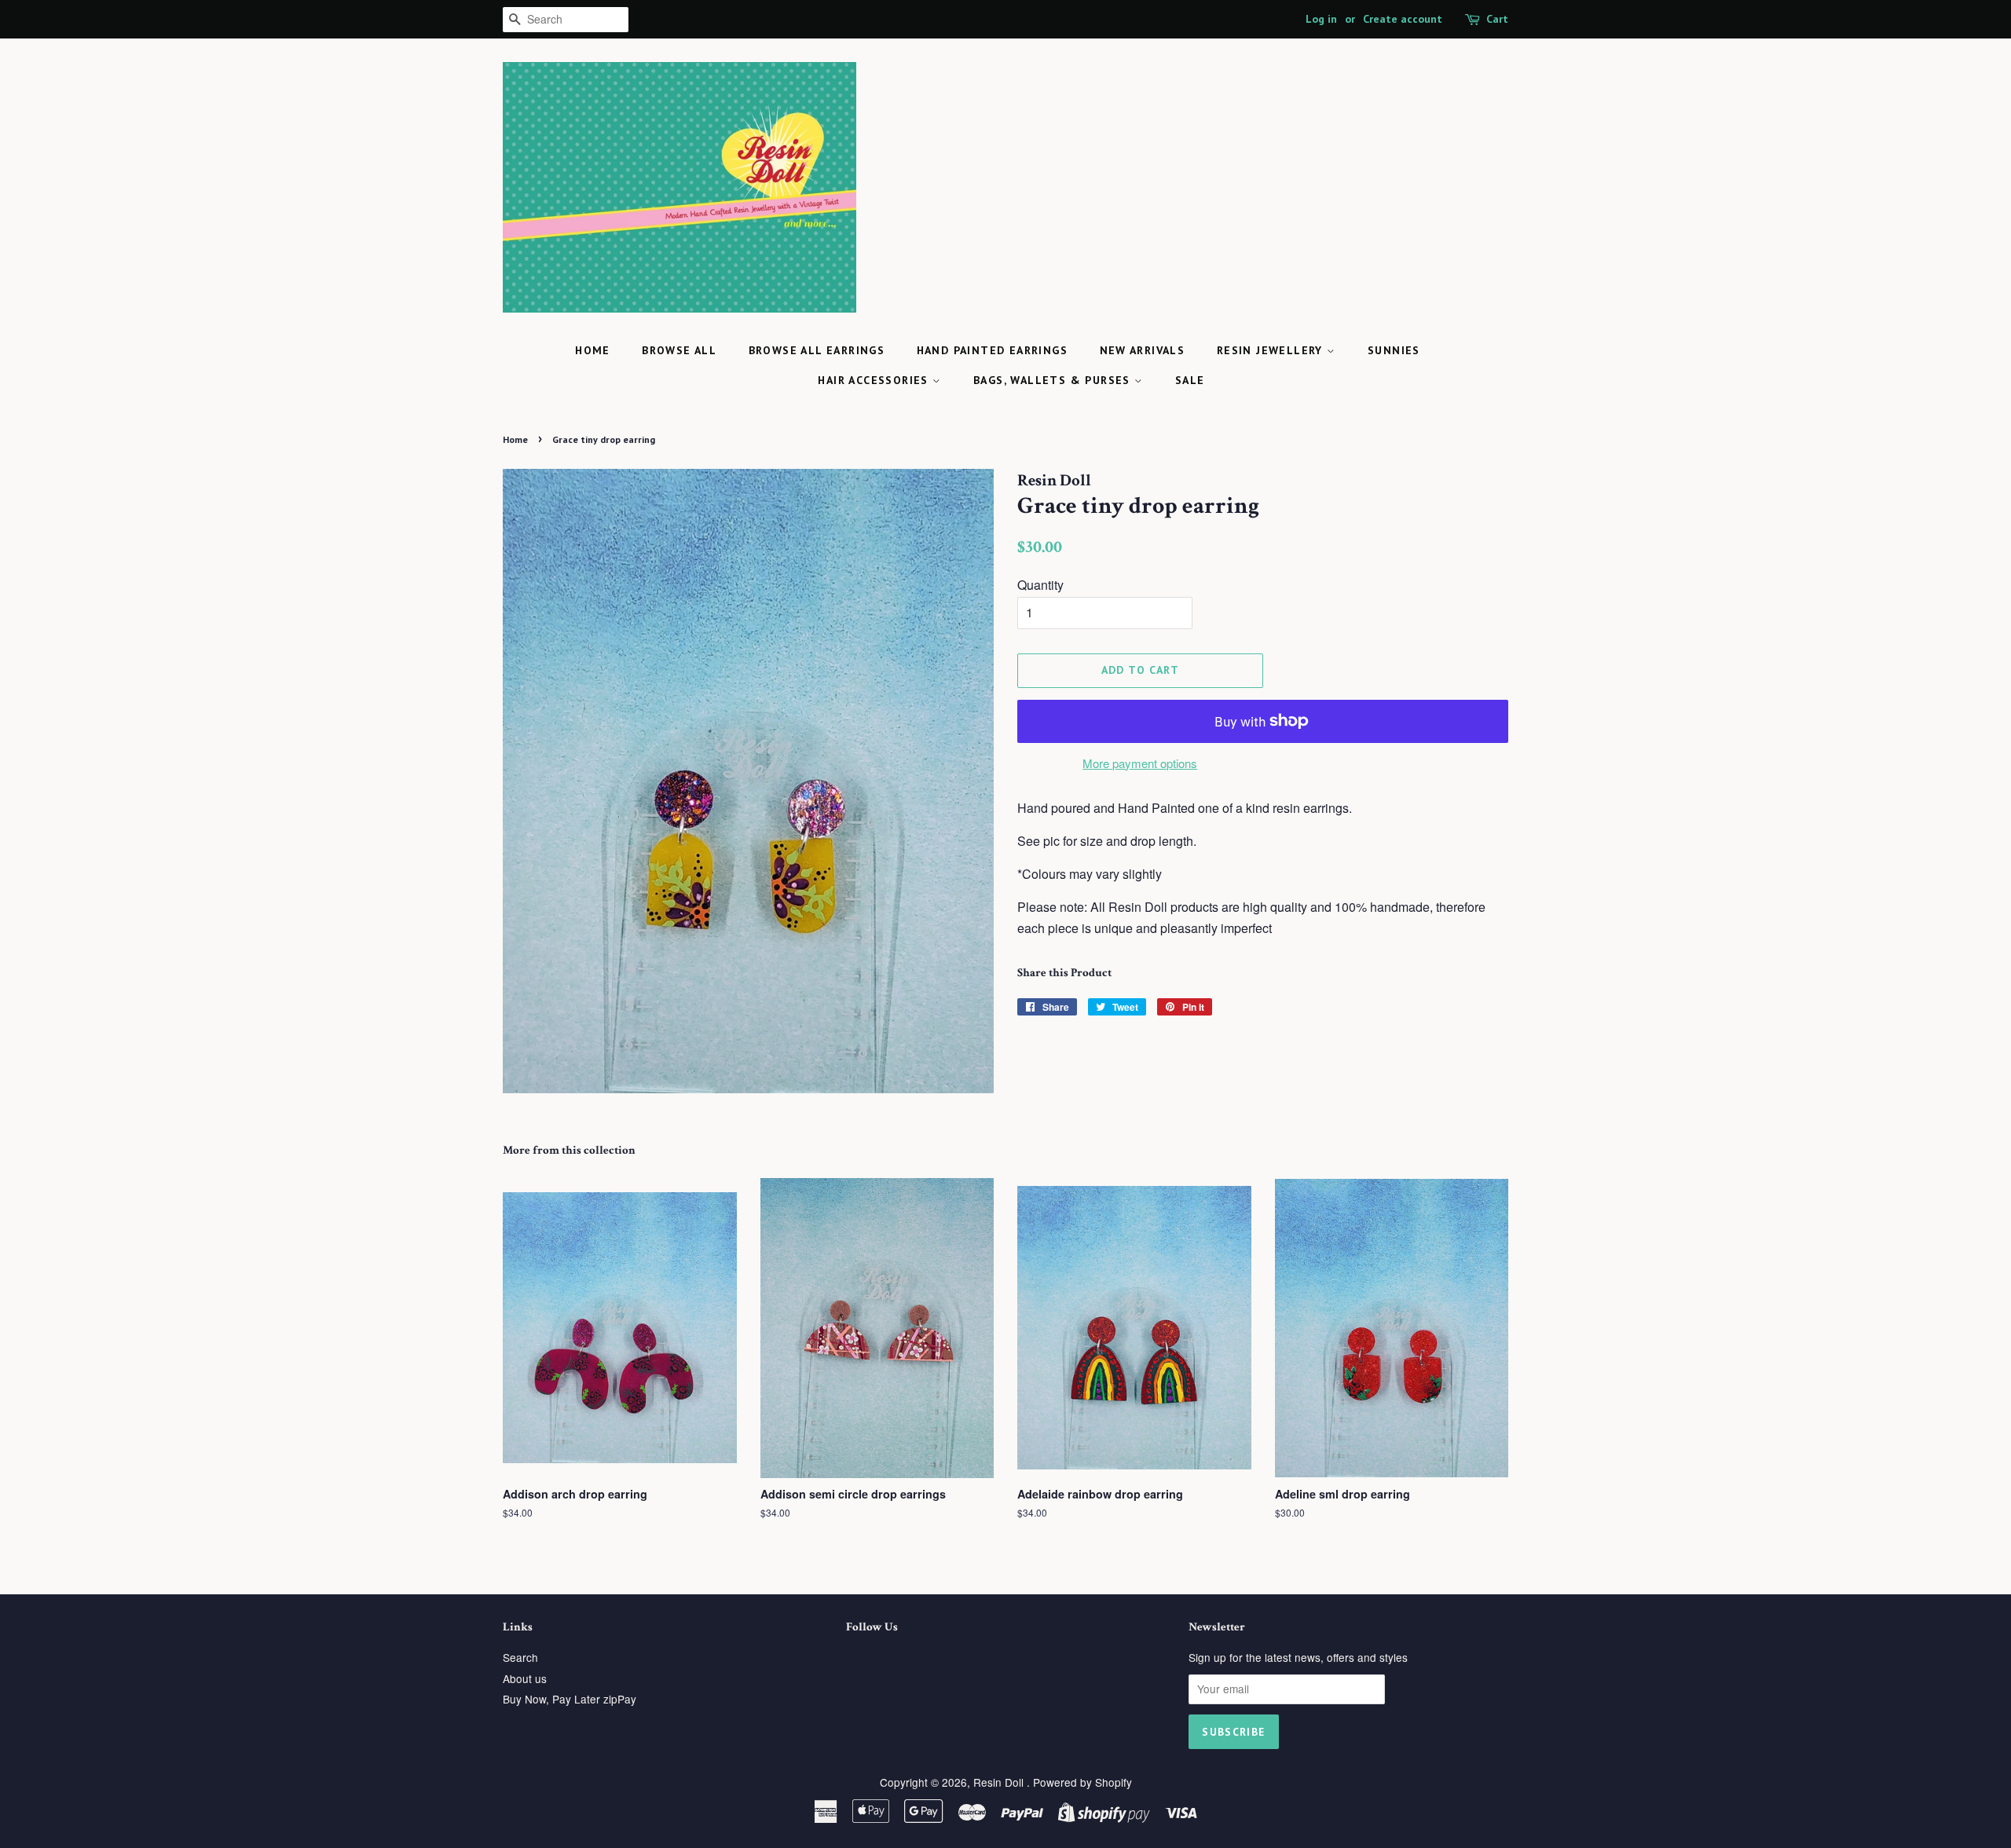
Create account (1403, 19)
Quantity (1040, 585)
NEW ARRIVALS (1143, 350)
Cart (1497, 19)
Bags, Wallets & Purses (1054, 380)
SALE (1190, 380)
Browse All (679, 350)
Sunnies (1394, 350)
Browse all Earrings (817, 350)
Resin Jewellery (1272, 350)
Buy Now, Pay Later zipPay (570, 1699)
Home (593, 350)
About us (525, 1678)
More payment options (1140, 763)
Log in (1321, 19)
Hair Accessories (875, 380)
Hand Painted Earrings (992, 350)
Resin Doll (1000, 1782)
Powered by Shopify (1082, 1782)
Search (520, 1657)
